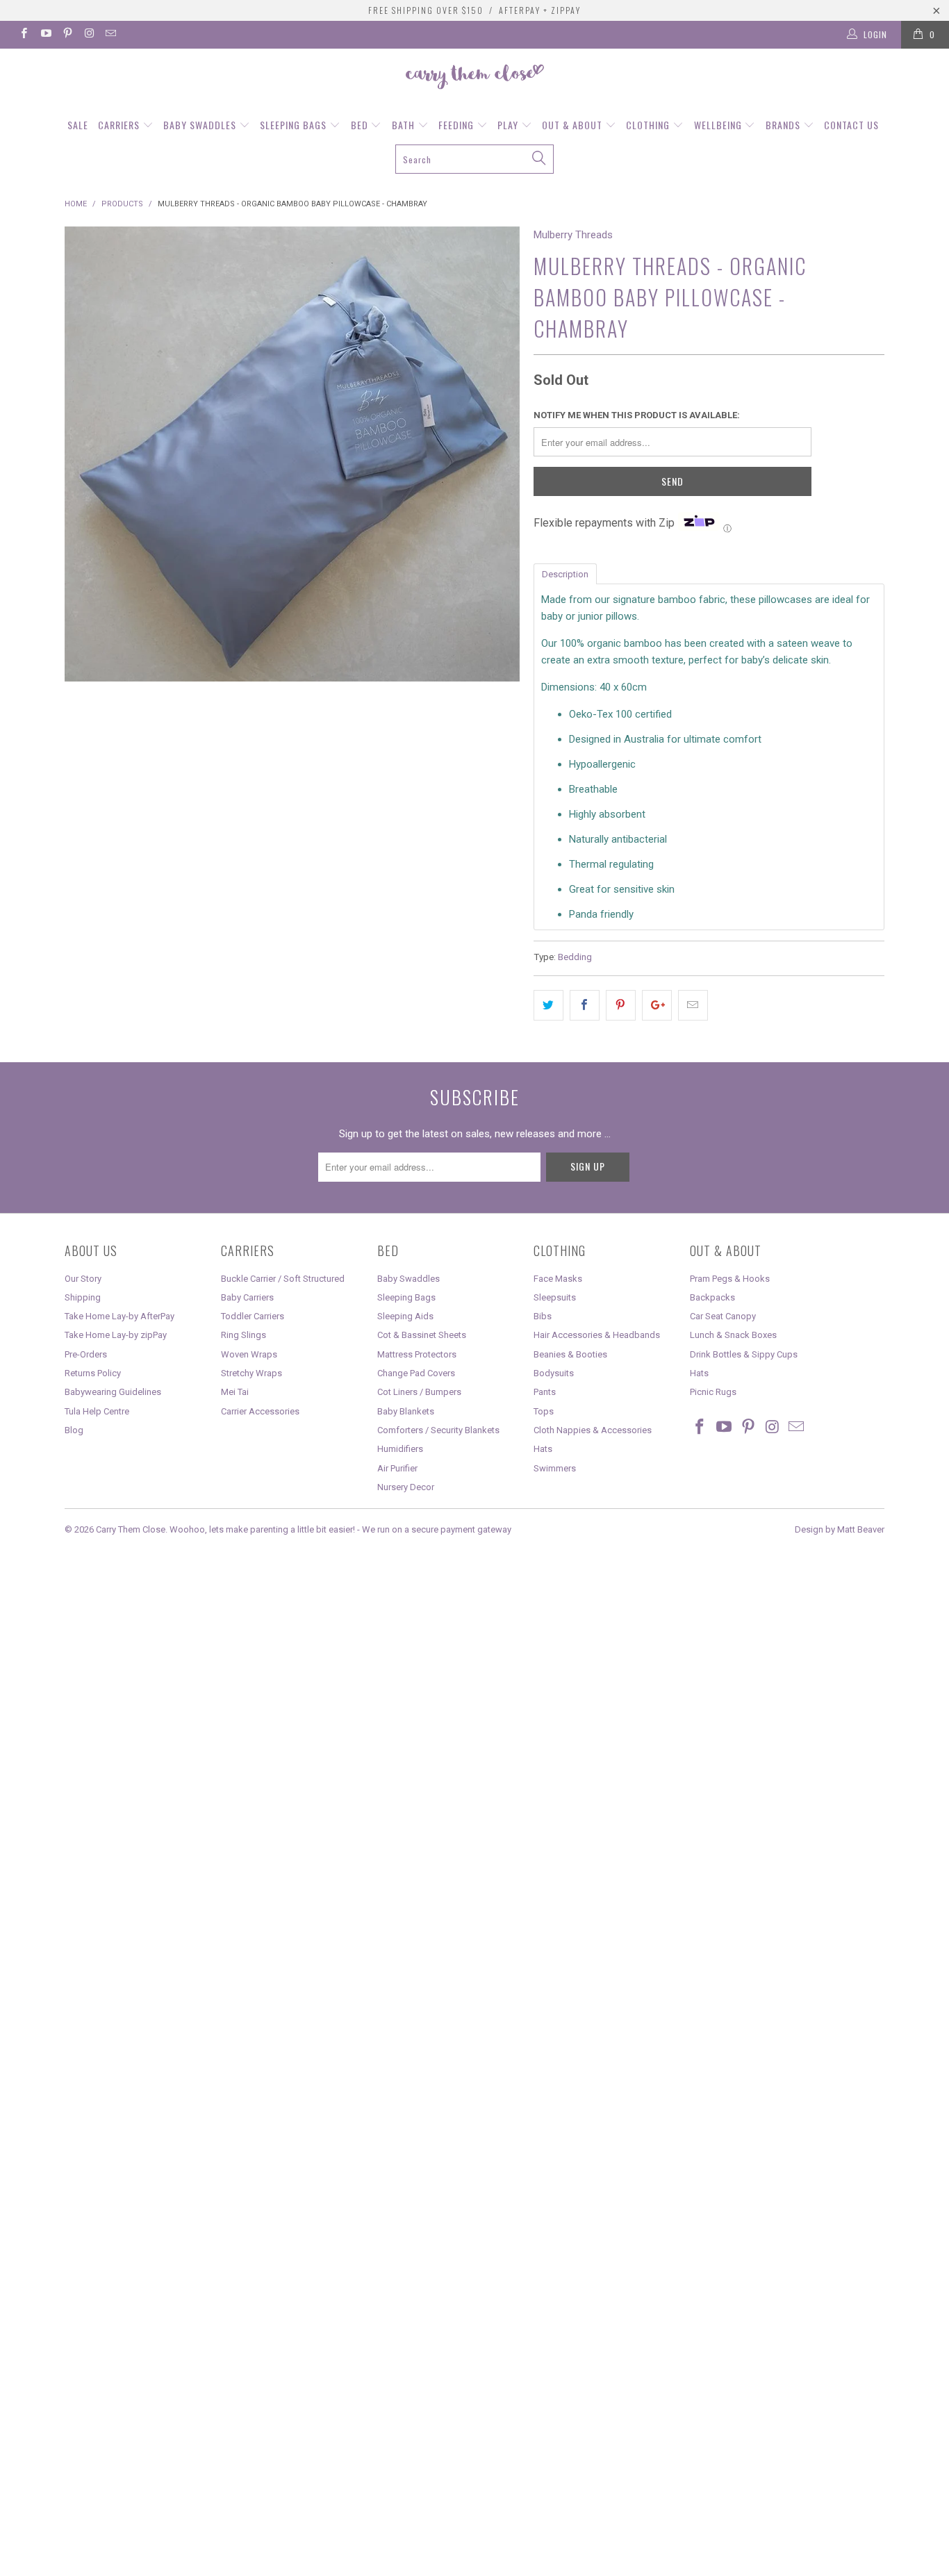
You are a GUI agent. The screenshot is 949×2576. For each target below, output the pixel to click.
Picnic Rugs (713, 1392)
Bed (361, 125)
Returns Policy (93, 1373)
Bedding (575, 957)
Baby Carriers (247, 1297)
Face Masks (558, 1279)
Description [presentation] (565, 574)
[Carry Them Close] (474, 78)
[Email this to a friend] (693, 1005)
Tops (544, 1411)
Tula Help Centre (97, 1411)
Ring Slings (244, 1335)
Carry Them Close (131, 1529)
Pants (545, 1392)
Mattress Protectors (417, 1354)
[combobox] (475, 159)
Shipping (83, 1297)
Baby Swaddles (201, 125)
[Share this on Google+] (657, 1005)
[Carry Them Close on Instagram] (89, 35)
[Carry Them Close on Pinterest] (67, 35)
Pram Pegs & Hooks (730, 1279)
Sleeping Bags (295, 125)
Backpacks (712, 1297)
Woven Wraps (249, 1354)
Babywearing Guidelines (113, 1392)
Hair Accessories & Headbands (597, 1335)
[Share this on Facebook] (585, 1005)
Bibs (543, 1316)
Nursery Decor (406, 1487)
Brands (784, 125)
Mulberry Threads (573, 235)
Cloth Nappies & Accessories (593, 1430)
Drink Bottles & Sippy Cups (744, 1354)
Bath (405, 125)
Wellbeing (719, 125)
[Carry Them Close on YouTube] (45, 35)
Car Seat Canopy (723, 1316)
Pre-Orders (86, 1354)
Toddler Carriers (253, 1316)
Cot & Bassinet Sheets (422, 1335)
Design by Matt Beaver (840, 1529)
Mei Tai (235, 1392)
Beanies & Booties (570, 1354)
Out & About (573, 125)
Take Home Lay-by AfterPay (119, 1316)
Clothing (649, 125)
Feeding (457, 125)
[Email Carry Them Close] (110, 35)
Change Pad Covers (416, 1373)
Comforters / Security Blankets (438, 1430)
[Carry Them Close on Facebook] (23, 35)
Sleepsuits (555, 1297)
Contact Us (851, 125)
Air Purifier (397, 1468)
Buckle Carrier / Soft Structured (283, 1279)
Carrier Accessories (260, 1411)
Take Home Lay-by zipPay (116, 1335)
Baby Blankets (406, 1411)
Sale (78, 125)
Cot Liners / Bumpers (419, 1392)
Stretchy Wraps (251, 1373)
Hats (543, 1449)
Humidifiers (400, 1449)
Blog (74, 1430)
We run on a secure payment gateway (437, 1529)
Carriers (120, 125)
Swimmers (555, 1468)
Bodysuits (554, 1373)
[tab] (565, 573)
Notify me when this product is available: (637, 415)
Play (509, 125)
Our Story (83, 1279)
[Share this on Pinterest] (621, 1005)
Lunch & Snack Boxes (733, 1335)
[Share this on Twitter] (548, 1005)
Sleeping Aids (405, 1316)
